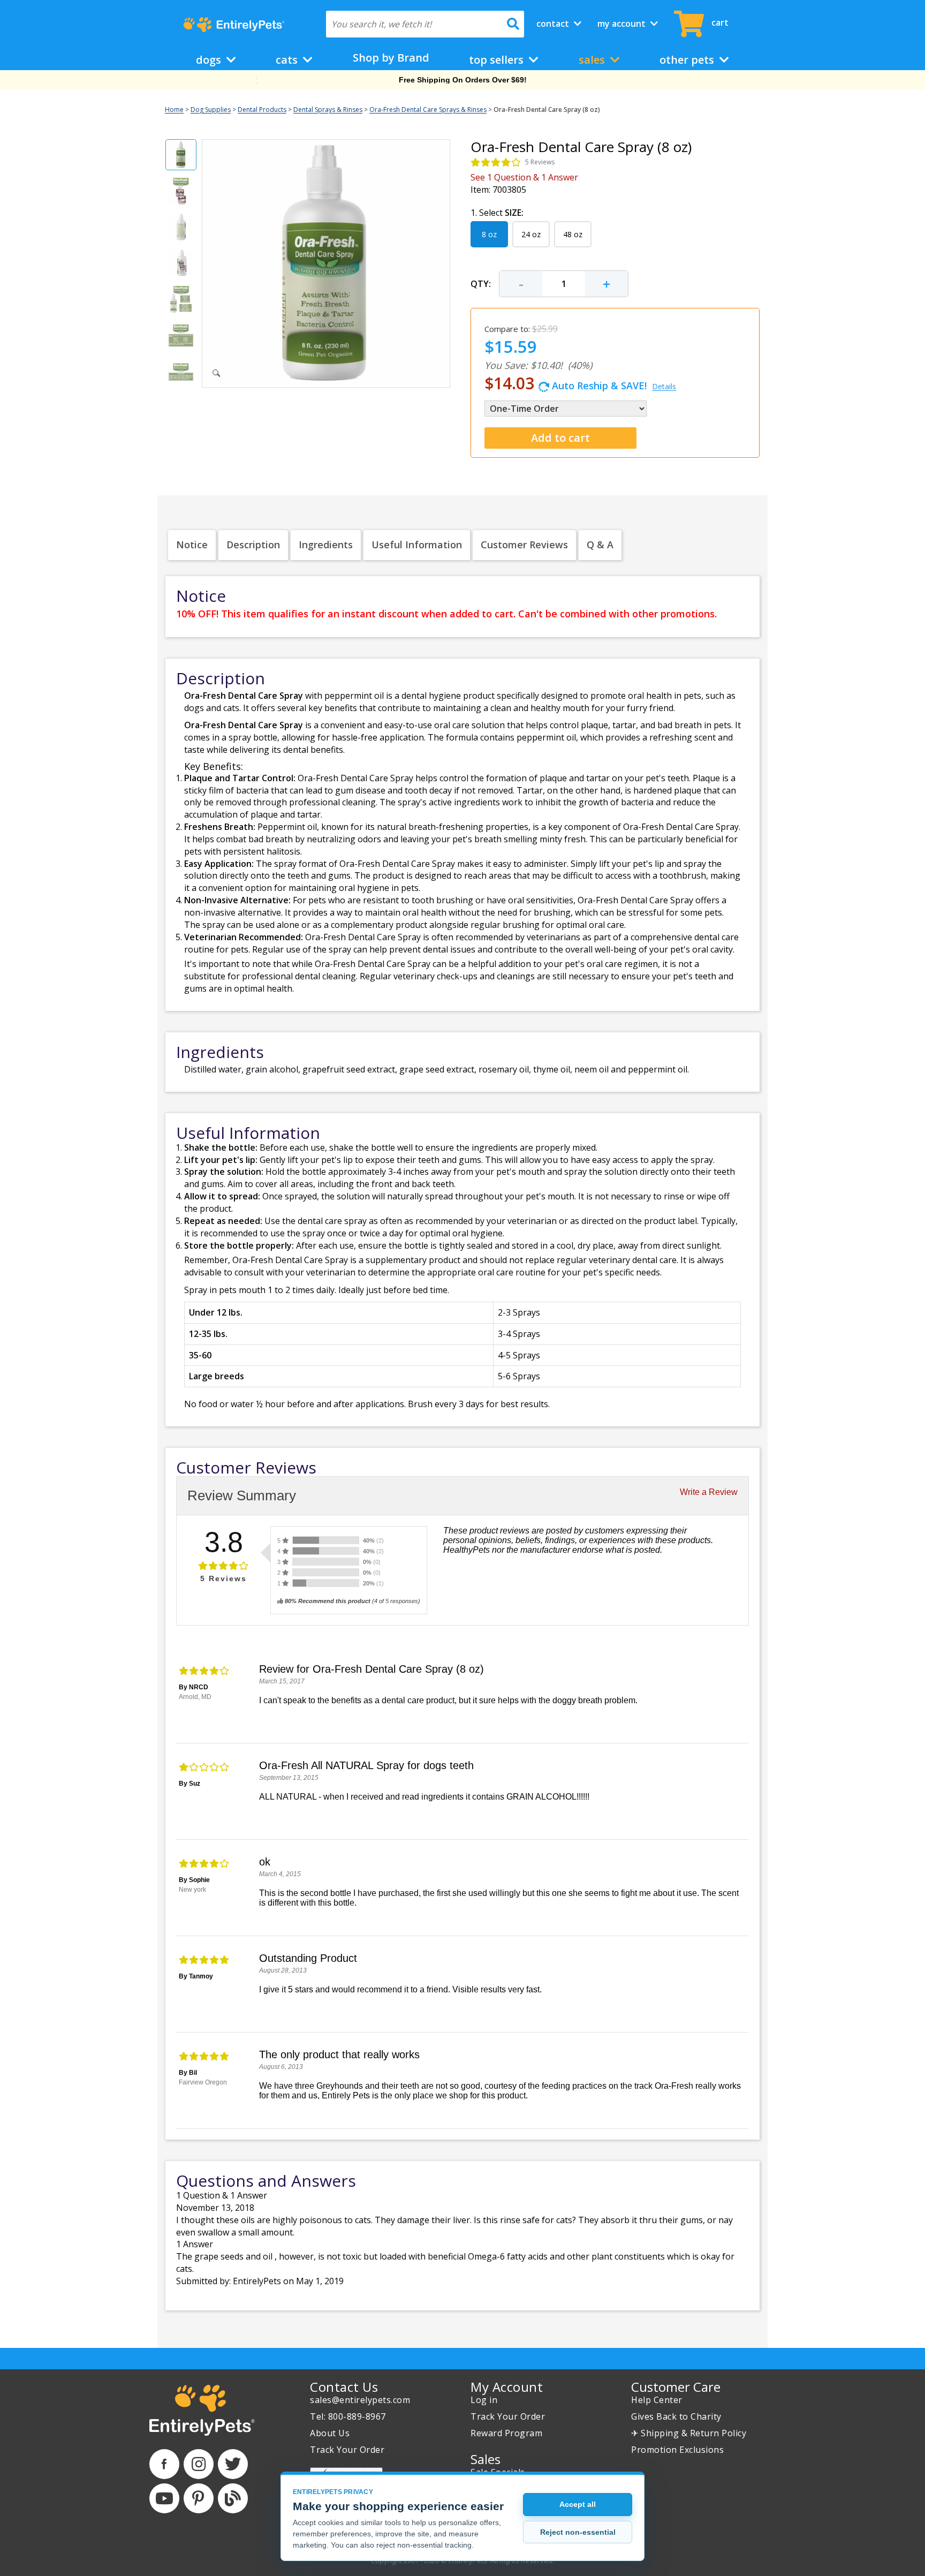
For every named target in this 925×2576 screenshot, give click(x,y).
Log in (484, 2400)
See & (524, 177)
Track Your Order (347, 2450)
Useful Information (417, 545)
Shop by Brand (391, 58)
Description (253, 545)
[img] (496, 162)
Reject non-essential (578, 2532)
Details (664, 386)
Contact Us (344, 2387)
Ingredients (326, 545)
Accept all (578, 2504)
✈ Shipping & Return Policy (689, 2433)
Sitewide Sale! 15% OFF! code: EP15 (463, 80)
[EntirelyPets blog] (233, 2498)
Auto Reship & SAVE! (580, 383)
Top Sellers (498, 60)
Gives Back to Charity (676, 2416)
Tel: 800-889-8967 (348, 2416)
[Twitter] (233, 2464)
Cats (288, 60)
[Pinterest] (199, 2498)
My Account (623, 24)
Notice (192, 545)
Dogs (210, 60)
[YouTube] (164, 2498)
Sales (593, 60)
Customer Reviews (524, 545)
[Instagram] (199, 2464)
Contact (554, 24)
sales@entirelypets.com (360, 2400)
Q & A (600, 545)
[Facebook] (164, 2464)
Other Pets (688, 60)
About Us (330, 2433)
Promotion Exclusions (677, 2450)
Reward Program (506, 2433)
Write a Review (709, 1492)
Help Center (657, 2400)
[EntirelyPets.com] (234, 25)
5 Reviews (540, 162)
